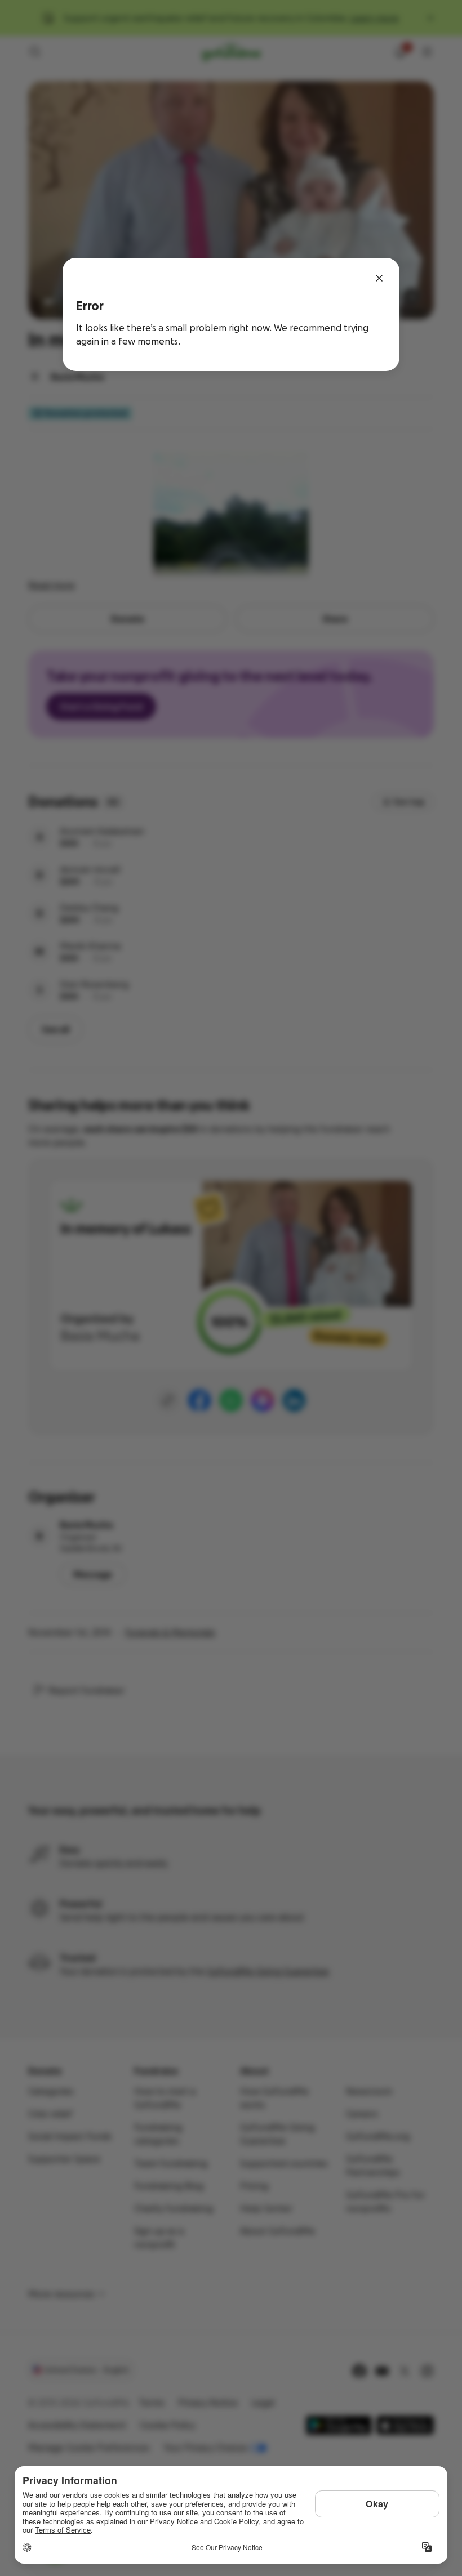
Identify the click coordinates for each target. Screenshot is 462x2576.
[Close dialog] (379, 278)
